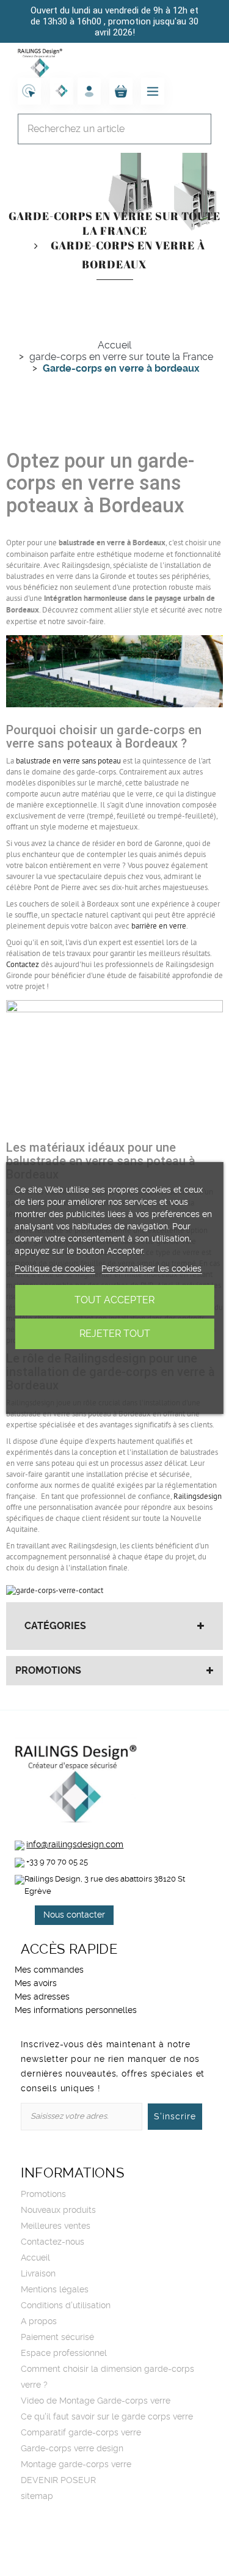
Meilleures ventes (56, 2226)
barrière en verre (159, 926)
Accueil (35, 2258)
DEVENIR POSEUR (58, 2481)
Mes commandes (49, 1970)
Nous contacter (74, 1915)
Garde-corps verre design (72, 2449)
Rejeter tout (115, 1334)
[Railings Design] (40, 62)
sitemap (37, 2497)
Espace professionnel (64, 2353)
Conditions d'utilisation (66, 2306)
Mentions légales (55, 2290)
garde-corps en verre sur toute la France (114, 223)
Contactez (23, 965)
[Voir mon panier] (121, 91)
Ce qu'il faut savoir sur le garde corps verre (107, 2417)
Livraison (38, 2274)
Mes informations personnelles (76, 2011)
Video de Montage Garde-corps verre (96, 2401)
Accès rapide (69, 1949)
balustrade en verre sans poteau (68, 761)
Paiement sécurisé (57, 2338)
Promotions (48, 1671)
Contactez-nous (53, 2242)
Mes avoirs (36, 1984)
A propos (39, 2322)
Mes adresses (42, 1997)
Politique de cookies (55, 1269)
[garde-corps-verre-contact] (55, 1590)
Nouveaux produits (58, 2210)
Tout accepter (114, 1300)
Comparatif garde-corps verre (81, 2433)
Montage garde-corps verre (76, 2465)
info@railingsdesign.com (75, 1845)
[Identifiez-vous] (89, 91)
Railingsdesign (198, 1496)
